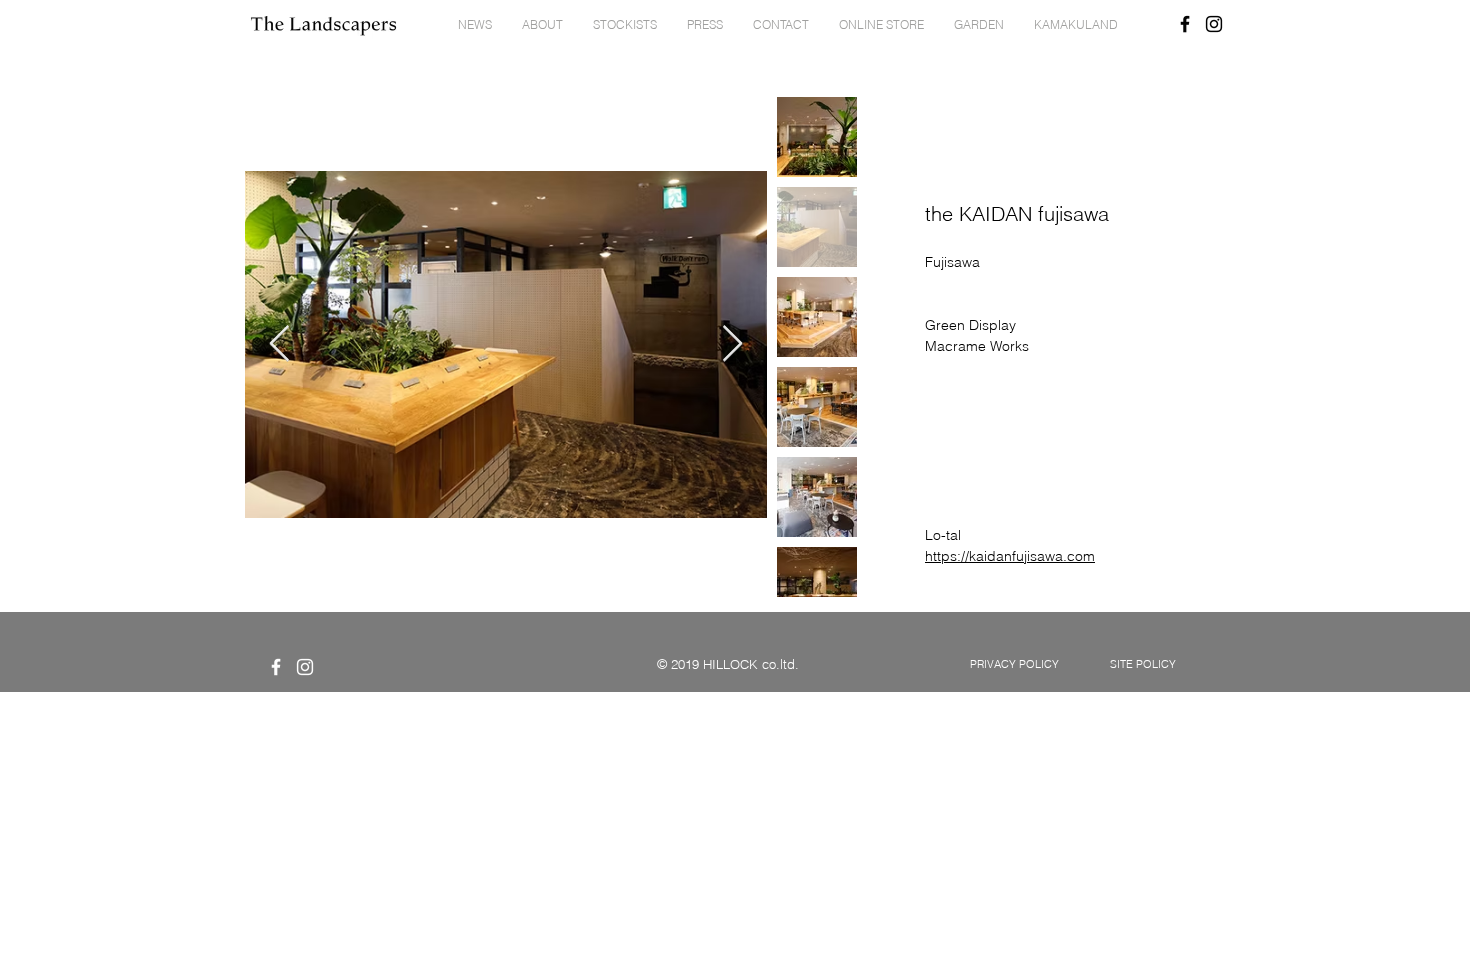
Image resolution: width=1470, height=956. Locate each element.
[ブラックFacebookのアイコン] (1185, 24)
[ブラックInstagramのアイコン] (1214, 24)
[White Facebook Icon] (276, 667)
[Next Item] (732, 344)
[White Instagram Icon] (305, 667)
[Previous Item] (279, 344)
